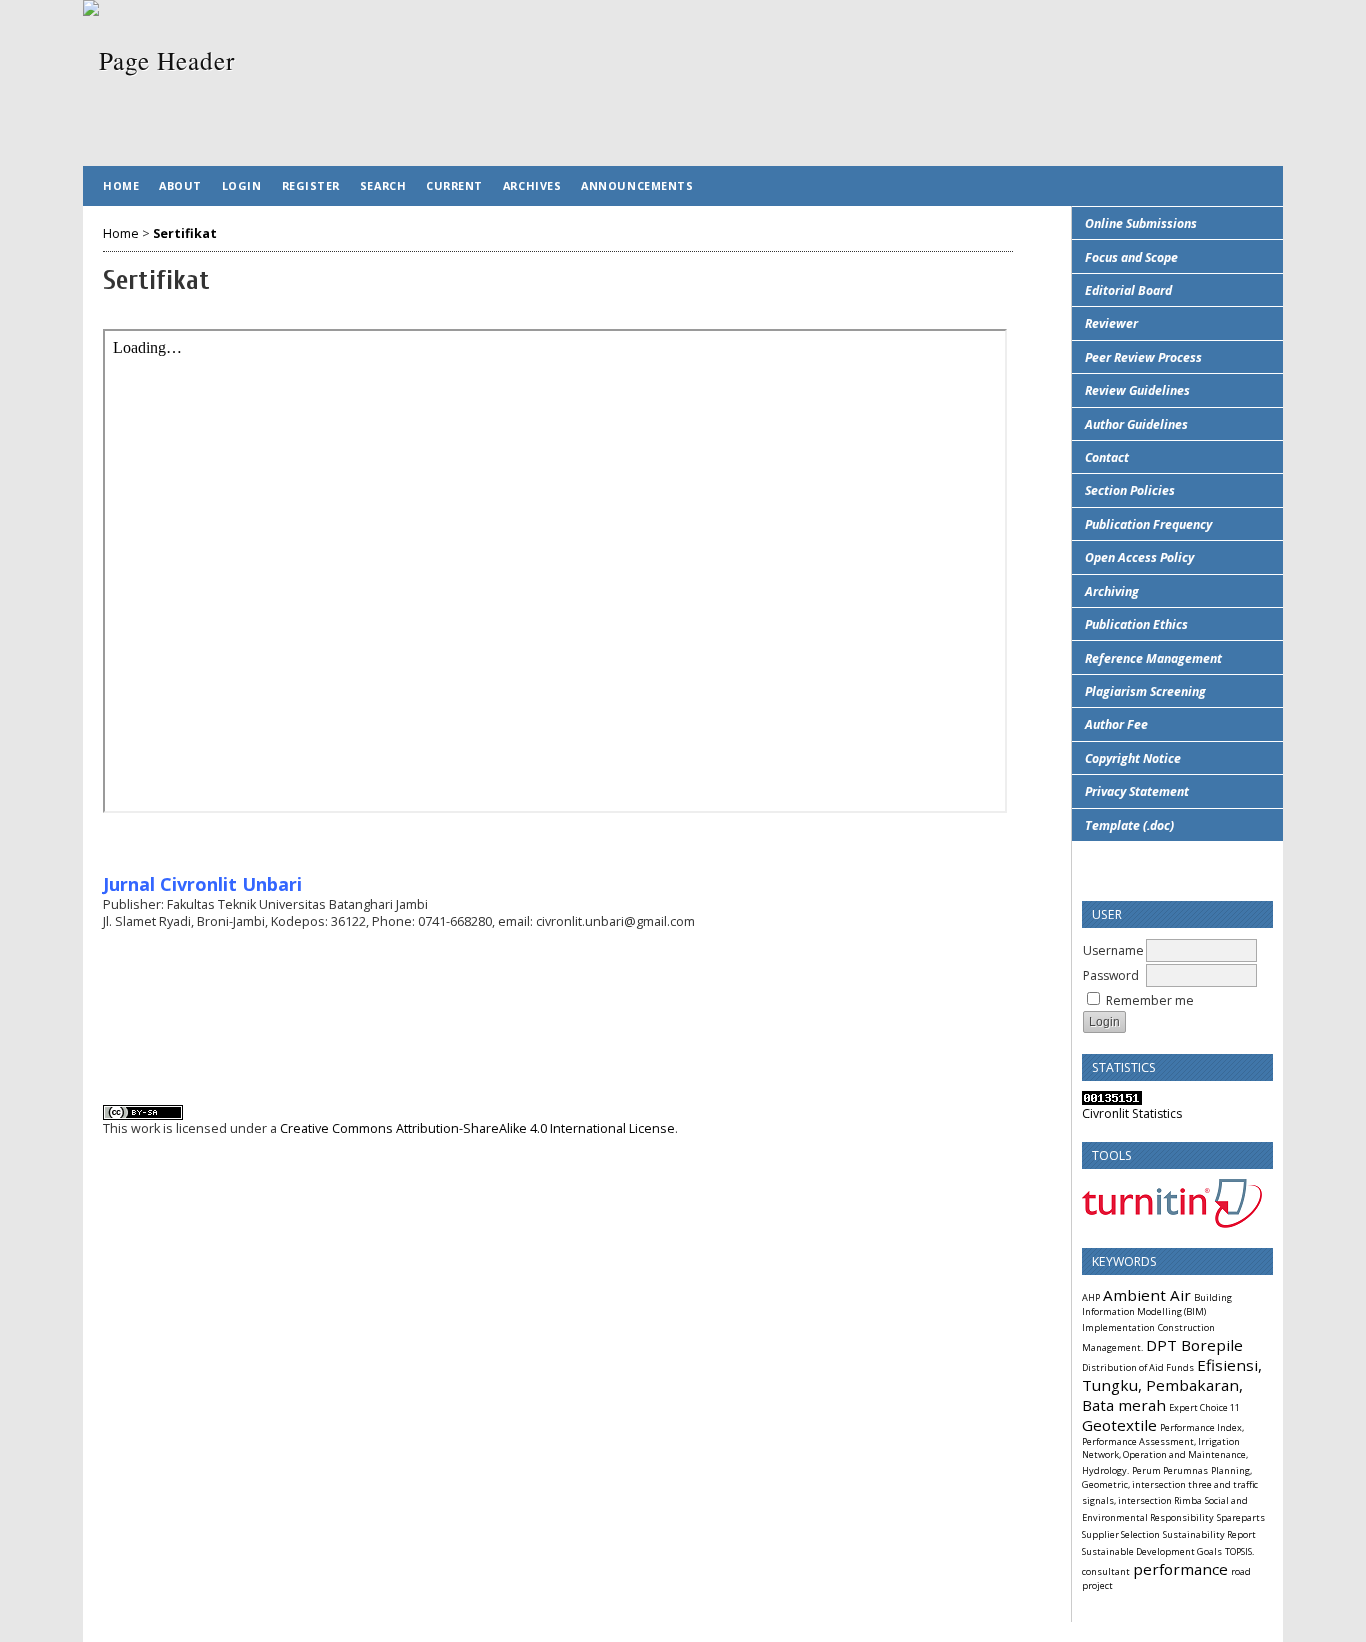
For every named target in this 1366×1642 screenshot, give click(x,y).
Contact (1107, 457)
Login (242, 185)
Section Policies (1130, 490)
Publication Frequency (1148, 524)
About (180, 185)
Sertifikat (185, 233)
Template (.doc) (1129, 825)
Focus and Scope (1131, 257)
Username (1113, 950)
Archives (532, 185)
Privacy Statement (1137, 791)
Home (121, 185)
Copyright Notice (1133, 758)
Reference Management (1153, 658)
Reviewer (1111, 323)
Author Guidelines (1136, 424)
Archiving (1112, 591)
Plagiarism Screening (1145, 691)
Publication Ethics (1136, 624)
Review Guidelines (1137, 390)
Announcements (637, 185)
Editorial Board (1128, 290)
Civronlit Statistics (1132, 1113)
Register (311, 185)
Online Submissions (1141, 223)
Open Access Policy (1139, 557)
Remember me (1150, 1000)
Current (454, 185)
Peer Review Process (1143, 357)
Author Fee (1116, 724)
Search (383, 185)
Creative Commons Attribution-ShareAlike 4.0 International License (477, 1128)
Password (1111, 975)
